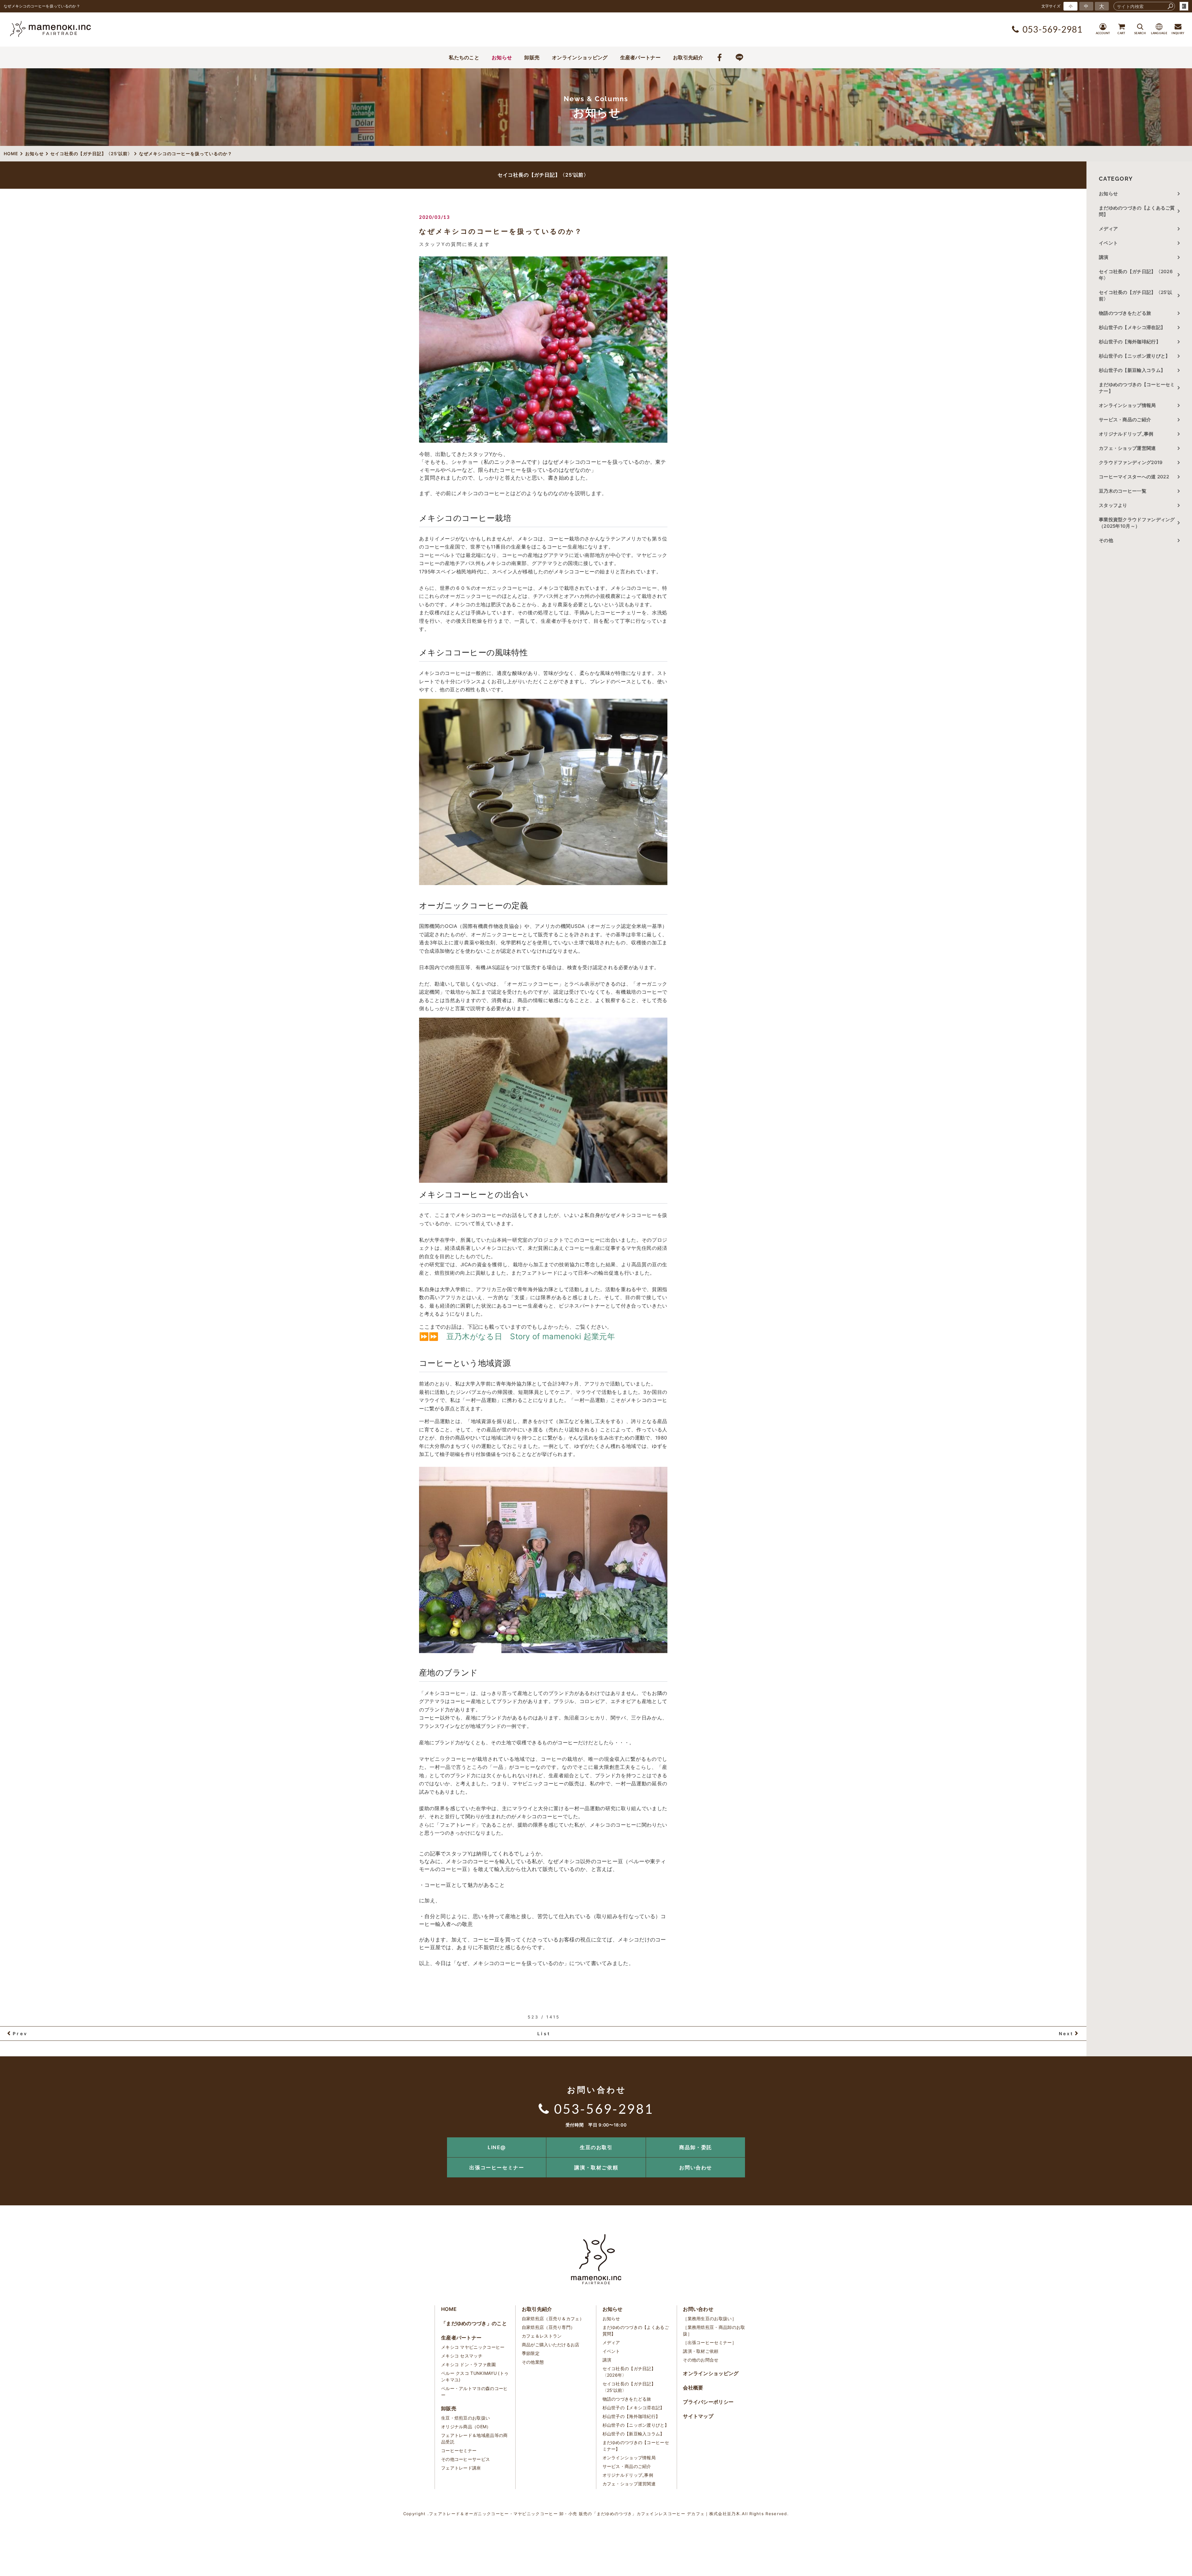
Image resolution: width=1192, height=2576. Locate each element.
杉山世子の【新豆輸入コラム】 (1132, 370)
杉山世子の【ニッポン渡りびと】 (1135, 356)
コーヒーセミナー (459, 2450)
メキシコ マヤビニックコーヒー (473, 2347)
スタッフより (1113, 505)
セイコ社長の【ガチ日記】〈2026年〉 (1136, 275)
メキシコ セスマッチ (462, 2356)
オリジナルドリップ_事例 (1126, 434)
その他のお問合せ (701, 2360)
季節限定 (531, 2353)
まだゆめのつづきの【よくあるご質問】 (1137, 211)
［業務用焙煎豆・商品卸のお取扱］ (714, 2330)
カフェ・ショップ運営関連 (1127, 448)
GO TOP (1173, 2139)
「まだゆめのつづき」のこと (474, 2323)
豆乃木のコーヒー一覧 (1123, 491)
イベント (1108, 243)
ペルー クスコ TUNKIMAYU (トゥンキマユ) (475, 2376)
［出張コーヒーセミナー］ (710, 2342)
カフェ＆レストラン (542, 2336)
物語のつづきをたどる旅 (1125, 313)
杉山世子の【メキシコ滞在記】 (1132, 327)
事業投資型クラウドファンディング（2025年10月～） (1137, 523)
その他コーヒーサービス (465, 2459)
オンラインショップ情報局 (1127, 405)
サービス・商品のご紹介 (1125, 420)
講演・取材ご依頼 (596, 2167)
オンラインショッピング (580, 57)
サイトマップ (698, 2416)
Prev (20, 2034)
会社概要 (693, 2388)
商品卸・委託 (696, 2147)
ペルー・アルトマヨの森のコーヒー (474, 2392)
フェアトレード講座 (461, 2468)
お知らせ (502, 57)
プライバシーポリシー (708, 2402)
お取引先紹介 (688, 57)
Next (1066, 2034)
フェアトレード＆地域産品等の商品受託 (474, 2438)
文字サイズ (1051, 6)
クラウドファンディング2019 (1131, 462)
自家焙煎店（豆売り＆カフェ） (553, 2318)
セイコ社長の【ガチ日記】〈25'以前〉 (1136, 296)
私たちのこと (464, 57)
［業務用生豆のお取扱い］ (710, 2318)
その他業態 (533, 2362)
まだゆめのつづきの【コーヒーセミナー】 (1137, 388)
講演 (1104, 257)
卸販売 (532, 57)
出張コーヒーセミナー (497, 2167)
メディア (1108, 229)
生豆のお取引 (596, 2147)
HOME (449, 2309)
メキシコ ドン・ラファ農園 (468, 2364)
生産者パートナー (640, 57)
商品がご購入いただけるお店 (551, 2345)
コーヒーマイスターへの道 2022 (1134, 477)
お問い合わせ (696, 2167)
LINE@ (497, 2147)
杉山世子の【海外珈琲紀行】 (1130, 342)
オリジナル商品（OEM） (466, 2427)
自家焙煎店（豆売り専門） (549, 2327)
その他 (1108, 540)
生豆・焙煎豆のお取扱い (465, 2418)
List (544, 2034)
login (1184, 6)
